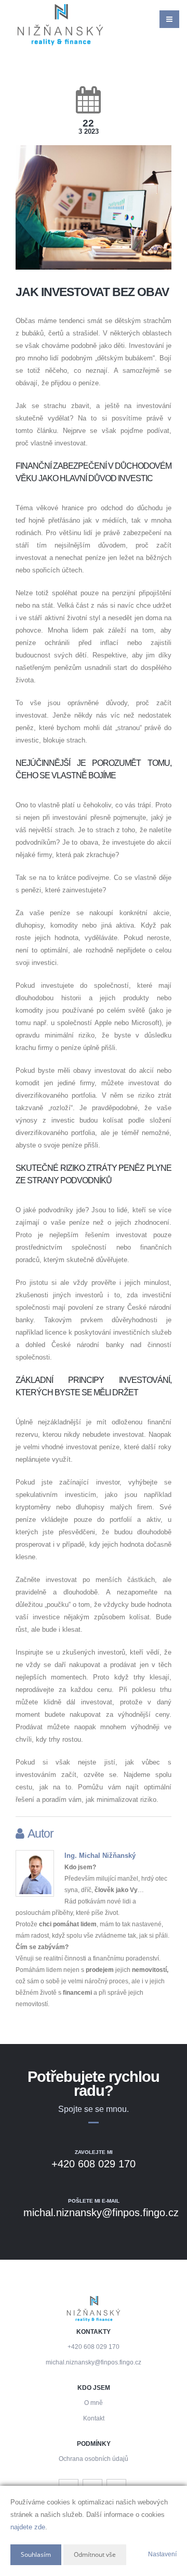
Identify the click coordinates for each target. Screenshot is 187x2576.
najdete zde (28, 2527)
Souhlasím (36, 2554)
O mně (94, 2403)
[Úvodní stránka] (60, 25)
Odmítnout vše (95, 2554)
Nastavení (162, 2554)
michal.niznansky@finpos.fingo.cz (94, 2362)
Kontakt (94, 2418)
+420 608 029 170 (94, 2347)
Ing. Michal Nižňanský (100, 1856)
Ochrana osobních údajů (94, 2459)
